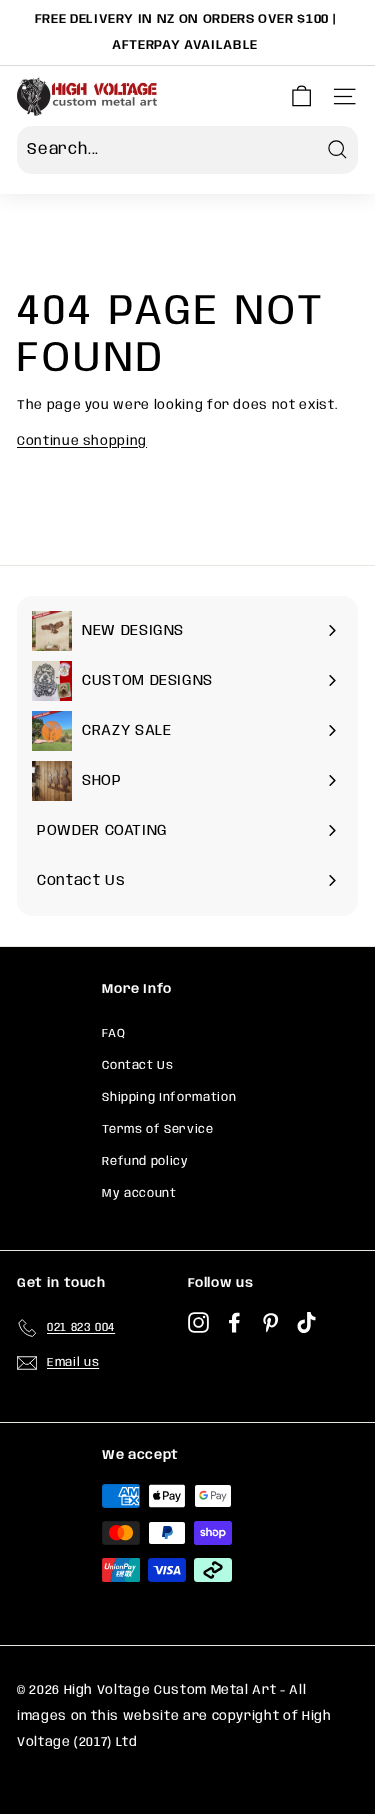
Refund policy (145, 1161)
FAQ (113, 1033)
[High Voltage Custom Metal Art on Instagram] (198, 1324)
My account (139, 1193)
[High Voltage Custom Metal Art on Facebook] (234, 1324)
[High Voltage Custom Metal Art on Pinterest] (270, 1324)
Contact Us (138, 1065)
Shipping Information (169, 1097)
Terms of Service (157, 1129)
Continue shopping (82, 441)
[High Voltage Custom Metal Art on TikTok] (306, 1324)
